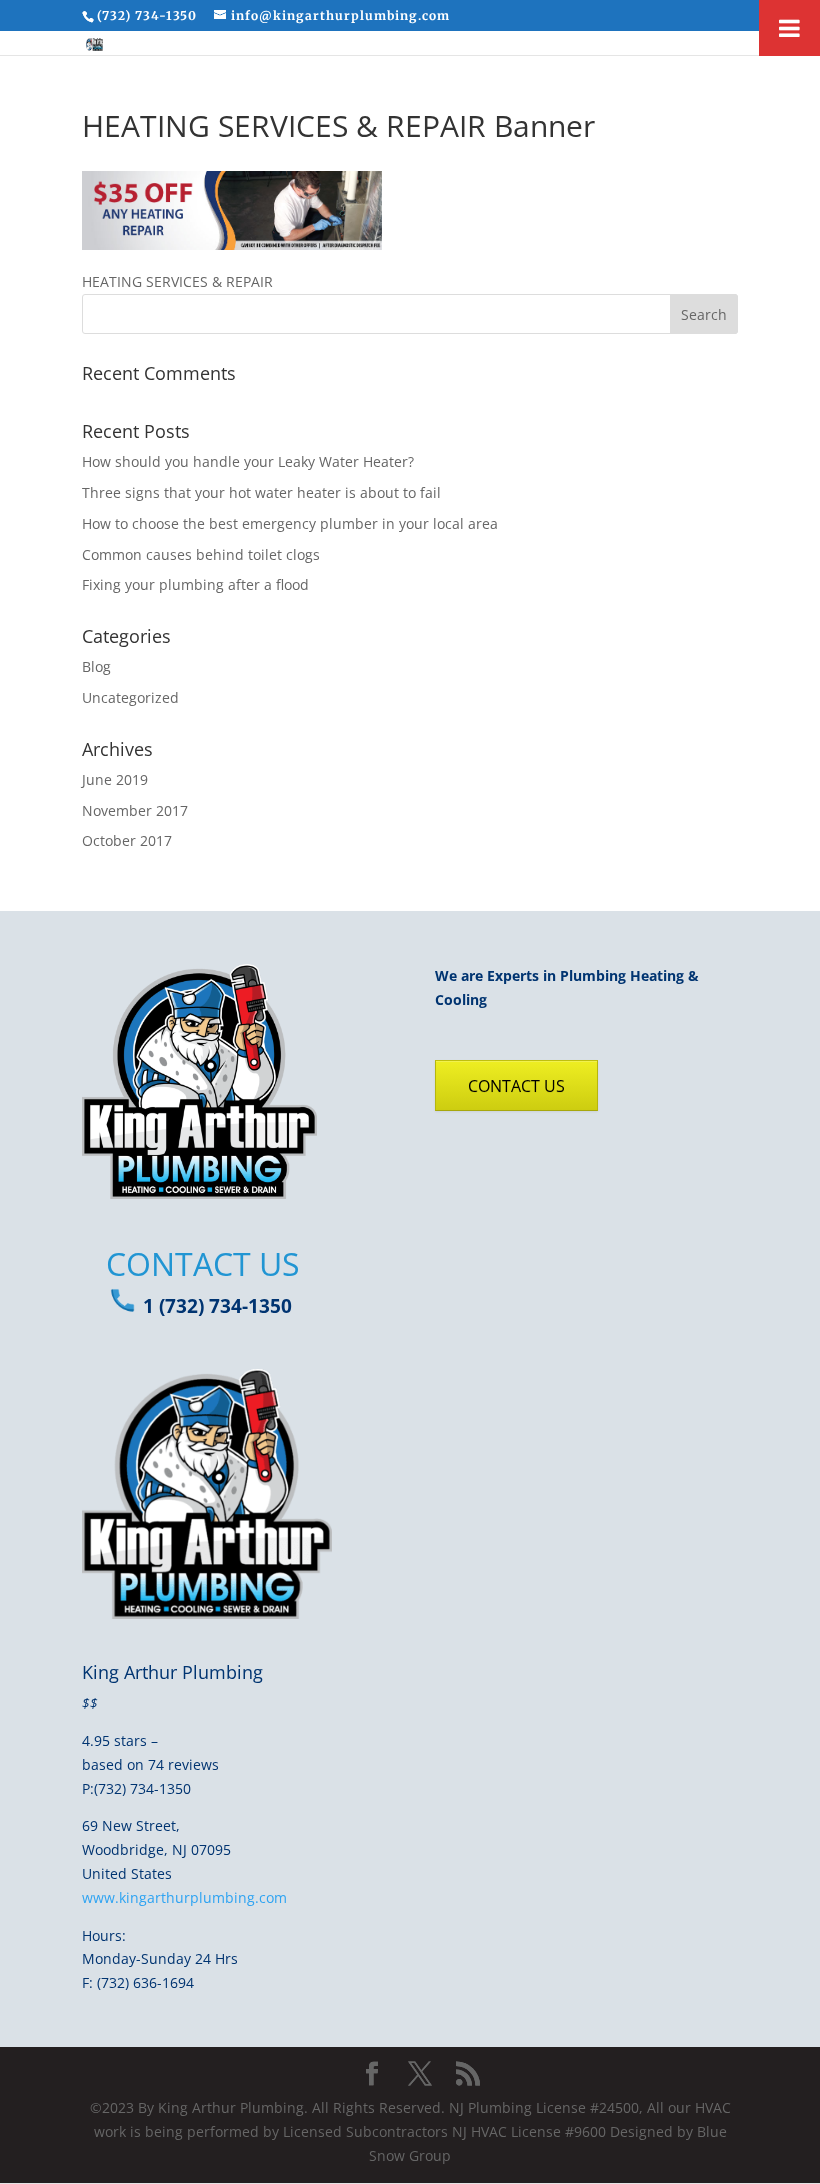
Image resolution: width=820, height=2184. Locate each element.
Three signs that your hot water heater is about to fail (261, 492)
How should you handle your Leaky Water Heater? (248, 461)
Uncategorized (130, 697)
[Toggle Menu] (789, 28)
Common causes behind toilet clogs (201, 554)
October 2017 (127, 840)
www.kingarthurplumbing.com (184, 1897)
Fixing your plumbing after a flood (195, 584)
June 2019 (115, 779)
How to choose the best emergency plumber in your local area (290, 523)
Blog (96, 666)
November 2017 (135, 810)
